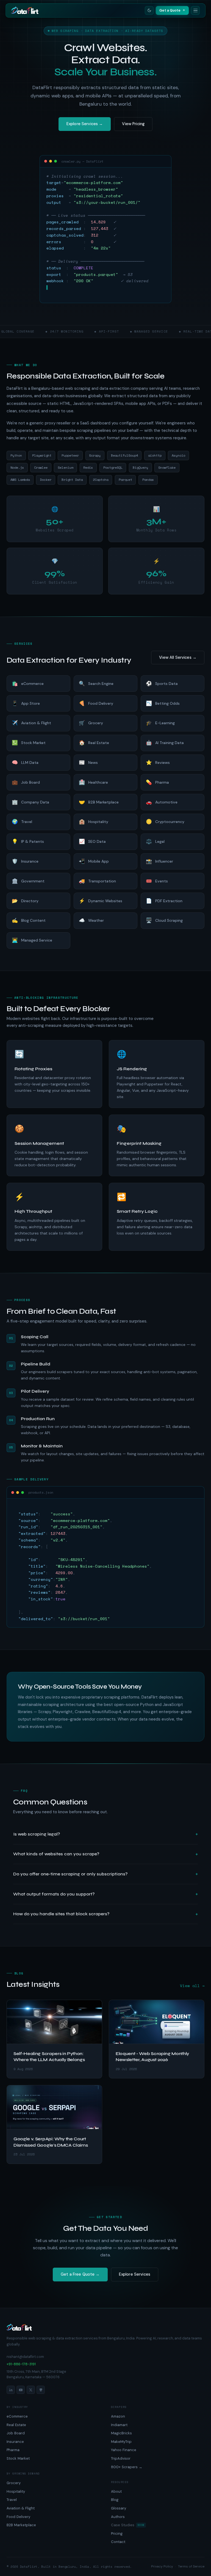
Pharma (13, 2450)
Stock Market (18, 2458)
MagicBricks (121, 2433)
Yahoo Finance (124, 2450)
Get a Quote (170, 10)
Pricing (117, 2534)
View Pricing (133, 124)
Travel (12, 2500)
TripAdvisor (121, 2458)
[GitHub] (41, 2390)
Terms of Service (191, 2566)
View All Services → (178, 657)
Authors (118, 2517)
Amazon (118, 2416)
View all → (192, 1986)
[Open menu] (195, 10)
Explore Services (135, 2274)
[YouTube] (21, 2390)
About (116, 2491)
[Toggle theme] (149, 10)
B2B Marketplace (21, 2525)
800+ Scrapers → (127, 2467)
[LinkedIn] (11, 2390)
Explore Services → (85, 124)
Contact (118, 2542)
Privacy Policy (162, 2566)
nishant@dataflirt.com (25, 2357)
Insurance (15, 2442)
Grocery (14, 2483)
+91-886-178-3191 (21, 2364)
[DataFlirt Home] (25, 10)
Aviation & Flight (21, 2508)
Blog (115, 2500)
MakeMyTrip (121, 2442)
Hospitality (16, 2491)
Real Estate (16, 2425)
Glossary (119, 2508)
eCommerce (17, 2416)
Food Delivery (18, 2517)
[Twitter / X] (31, 2390)
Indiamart (119, 2425)
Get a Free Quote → (80, 2274)
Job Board (16, 2433)
